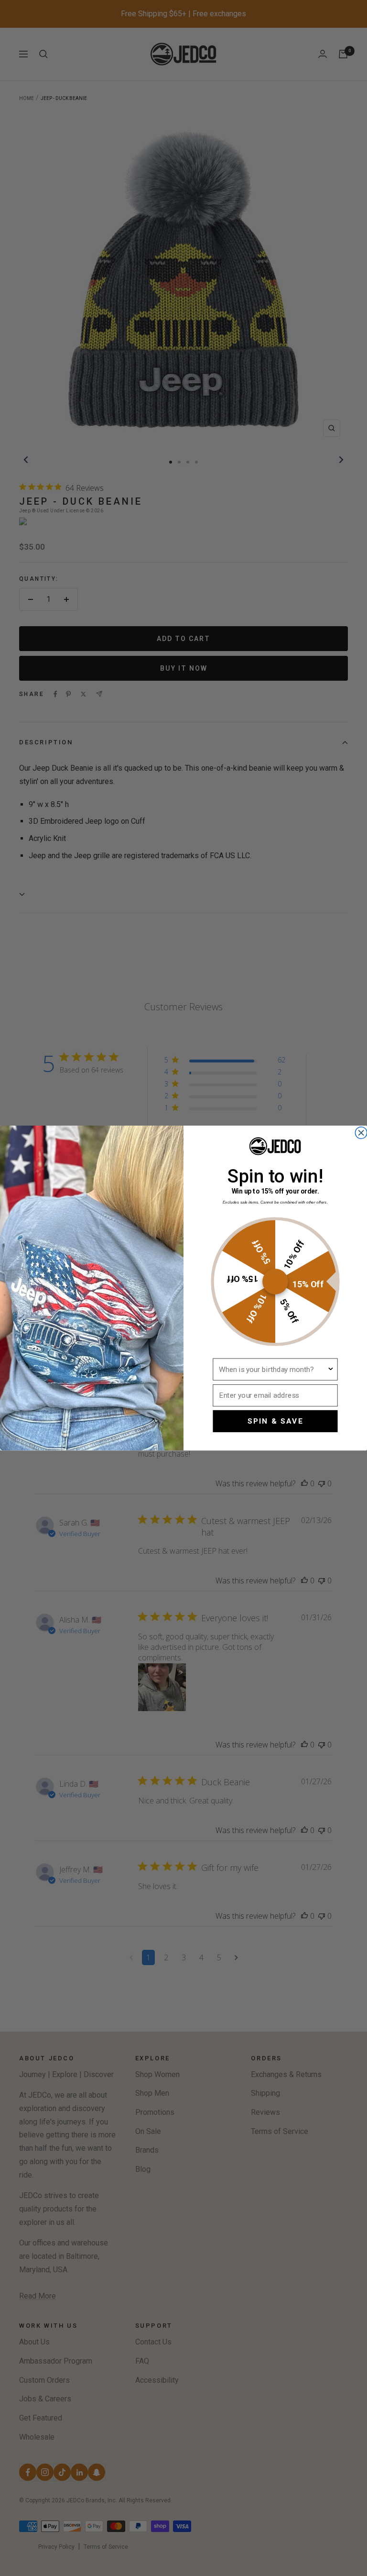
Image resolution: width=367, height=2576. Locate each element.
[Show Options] (330, 1369)
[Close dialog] (361, 1133)
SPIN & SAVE (275, 1421)
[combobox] (273, 1369)
